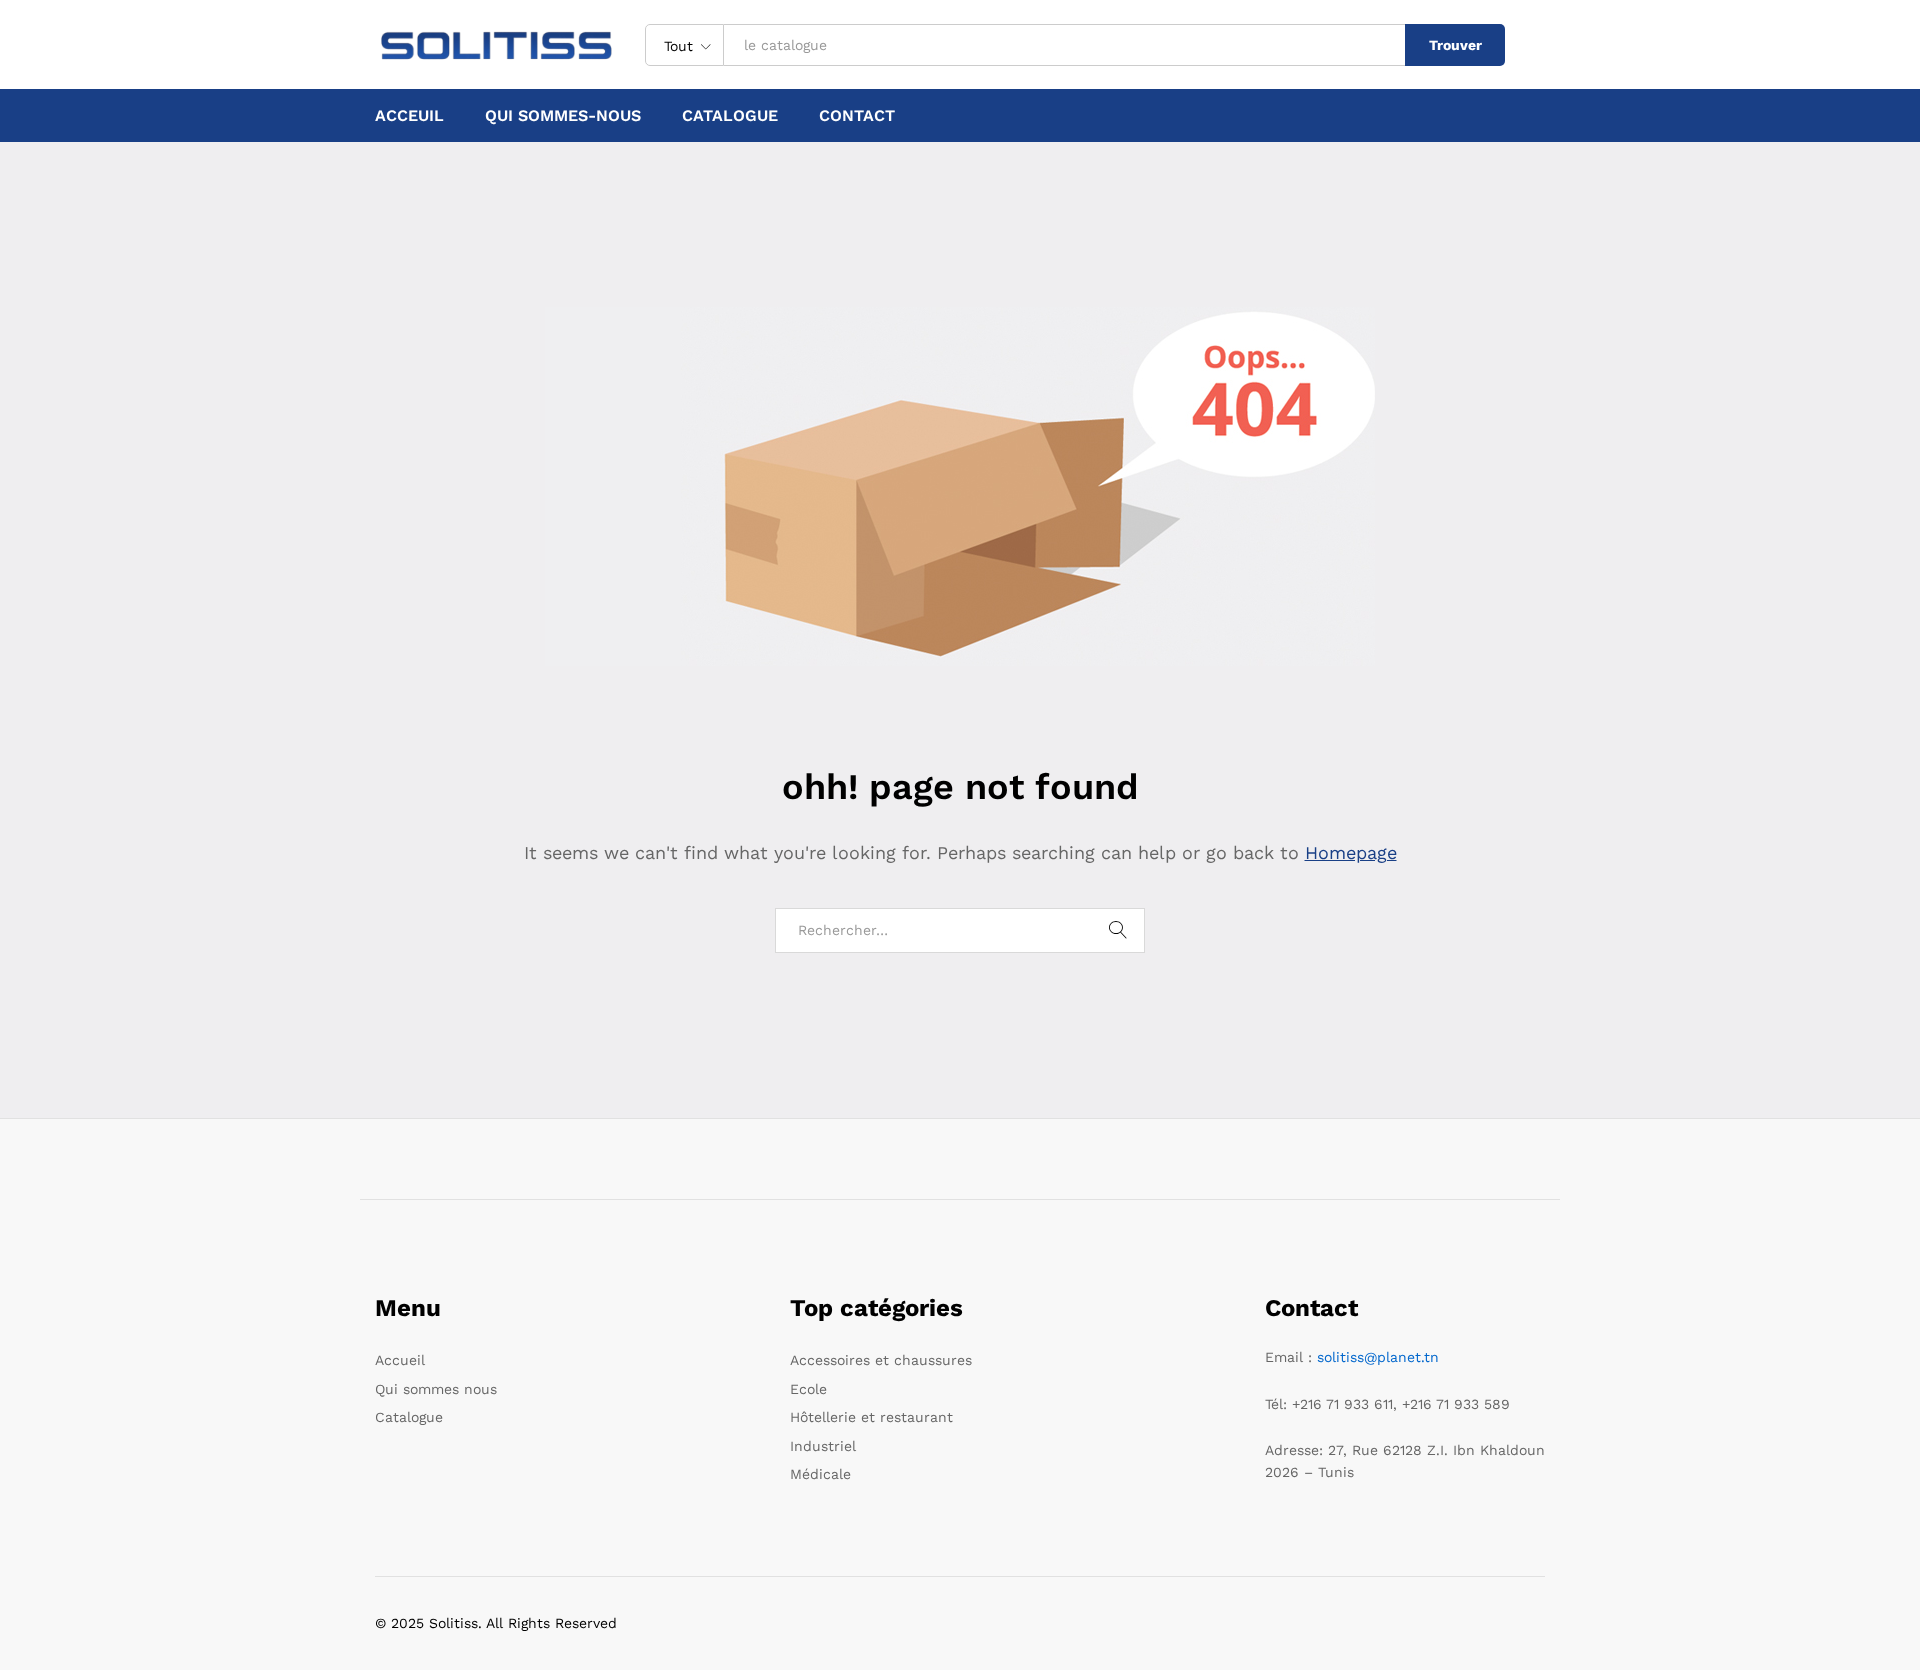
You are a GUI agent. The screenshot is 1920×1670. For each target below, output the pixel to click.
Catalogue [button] (730, 116)
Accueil (400, 1360)
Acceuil (409, 116)
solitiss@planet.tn (1378, 1357)
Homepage (1351, 852)
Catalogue (409, 1417)
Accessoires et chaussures (881, 1360)
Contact (857, 116)
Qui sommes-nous (563, 116)
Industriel (823, 1446)
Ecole (808, 1389)
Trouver (1455, 45)
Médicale (820, 1474)
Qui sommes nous (436, 1389)
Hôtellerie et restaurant (871, 1417)
